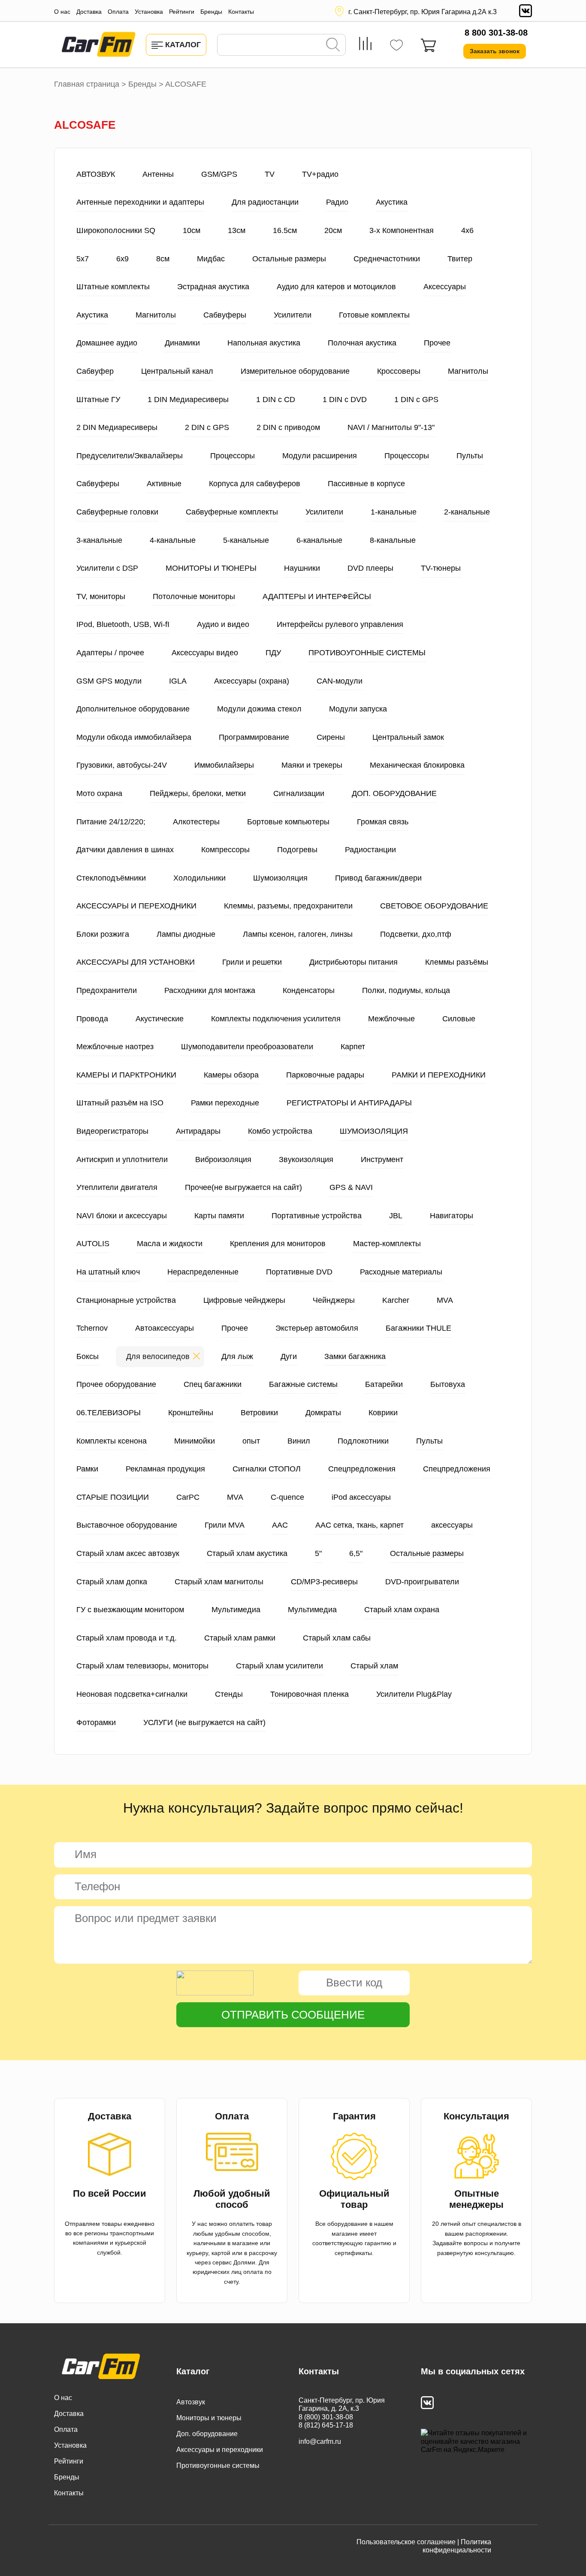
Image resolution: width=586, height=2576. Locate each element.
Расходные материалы (401, 1272)
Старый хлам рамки (240, 1638)
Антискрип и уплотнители (122, 1159)
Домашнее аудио (107, 343)
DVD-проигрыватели (422, 1582)
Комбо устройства (280, 1131)
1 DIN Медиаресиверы (188, 400)
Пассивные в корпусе (366, 484)
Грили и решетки (252, 962)
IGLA (178, 681)
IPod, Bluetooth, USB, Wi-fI (123, 624)
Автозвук (191, 2402)
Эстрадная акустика (213, 287)
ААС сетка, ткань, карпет (359, 1525)
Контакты (241, 12)
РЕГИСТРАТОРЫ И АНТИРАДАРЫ (349, 1103)
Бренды (211, 12)
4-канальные (173, 540)
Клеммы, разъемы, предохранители (288, 906)
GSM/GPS (219, 174)
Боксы (88, 1356)
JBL (396, 1216)
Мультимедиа (236, 1610)
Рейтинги (182, 12)
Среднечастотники (387, 259)
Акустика (392, 202)
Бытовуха (448, 1384)
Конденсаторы (309, 990)
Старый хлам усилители (279, 1666)
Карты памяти (219, 1216)
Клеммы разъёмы (457, 962)
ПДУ (273, 653)
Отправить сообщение (293, 2015)
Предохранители (107, 990)
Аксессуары (445, 287)
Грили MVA (225, 1525)
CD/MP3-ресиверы (324, 1582)
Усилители (293, 315)
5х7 (83, 259)
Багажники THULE (418, 1328)
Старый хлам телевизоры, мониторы (142, 1666)
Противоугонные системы (218, 2466)
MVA (445, 1300)
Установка (149, 12)
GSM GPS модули (109, 681)
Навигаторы (452, 1216)
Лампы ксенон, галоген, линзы (298, 934)
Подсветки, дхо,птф (416, 934)
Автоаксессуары (165, 1328)
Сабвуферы (225, 315)
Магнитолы (156, 315)
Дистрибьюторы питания (353, 962)
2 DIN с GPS (207, 427)
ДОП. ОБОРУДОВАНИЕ (394, 793)
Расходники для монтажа (210, 990)
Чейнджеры (334, 1300)
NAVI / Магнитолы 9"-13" (391, 427)
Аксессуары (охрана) (252, 681)
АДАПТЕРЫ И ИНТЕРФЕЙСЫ (317, 596)
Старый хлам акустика (247, 1553)
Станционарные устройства (126, 1300)
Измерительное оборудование (295, 371)
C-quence (287, 1497)
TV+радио (320, 174)
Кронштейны (191, 1413)
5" (318, 1553)
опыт (251, 1441)
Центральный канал (177, 371)
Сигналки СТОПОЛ (267, 1469)
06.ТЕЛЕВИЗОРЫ (109, 1413)
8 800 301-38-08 (496, 33)
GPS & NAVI (351, 1187)
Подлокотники (363, 1441)
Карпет (353, 1047)
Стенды (229, 1694)
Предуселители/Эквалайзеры (130, 456)
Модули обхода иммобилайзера (134, 737)
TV (270, 174)
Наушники (302, 568)
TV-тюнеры (441, 568)
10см (192, 230)
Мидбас (211, 259)
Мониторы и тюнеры (209, 2418)
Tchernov (92, 1328)
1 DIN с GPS (416, 400)
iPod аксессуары (361, 1497)
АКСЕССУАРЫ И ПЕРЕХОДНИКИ (136, 906)
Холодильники (199, 878)
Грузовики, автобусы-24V (122, 765)
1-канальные (394, 512)
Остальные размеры (289, 259)
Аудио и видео (223, 624)
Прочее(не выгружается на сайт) (243, 1187)
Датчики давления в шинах (125, 850)
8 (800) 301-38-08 (326, 2417)
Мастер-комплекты (387, 1244)
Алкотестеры (196, 822)
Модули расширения (320, 456)
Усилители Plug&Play (414, 1694)
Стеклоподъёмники (111, 878)
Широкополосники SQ (116, 230)
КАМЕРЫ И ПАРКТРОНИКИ (126, 1075)
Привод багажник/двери (378, 878)
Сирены (331, 737)
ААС (280, 1525)
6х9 (122, 259)
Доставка (89, 12)
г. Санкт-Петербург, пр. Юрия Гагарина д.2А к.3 (423, 12)
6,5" (356, 1553)
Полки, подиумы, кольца (406, 990)
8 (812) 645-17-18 (326, 2425)
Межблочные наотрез (115, 1047)
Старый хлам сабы (337, 1638)
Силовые (459, 1019)
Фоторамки (96, 1722)
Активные (164, 484)
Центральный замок (408, 737)
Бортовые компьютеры (288, 822)
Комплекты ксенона (112, 1441)
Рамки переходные (225, 1103)
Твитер (460, 259)
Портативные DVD (299, 1272)
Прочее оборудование (116, 1384)
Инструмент (382, 1159)
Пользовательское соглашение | (408, 2542)
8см (163, 259)
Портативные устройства (317, 1216)
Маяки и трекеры (312, 765)
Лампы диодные (186, 934)
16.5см (285, 230)
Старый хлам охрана (402, 1610)
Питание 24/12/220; (111, 822)
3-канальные (99, 540)
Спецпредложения (362, 1469)
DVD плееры (370, 568)
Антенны (158, 174)
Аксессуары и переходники (220, 2450)
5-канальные (246, 540)
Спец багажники (213, 1384)
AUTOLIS (93, 1244)
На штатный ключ (108, 1272)
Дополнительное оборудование (133, 709)
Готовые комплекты (374, 315)
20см (333, 230)
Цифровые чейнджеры (244, 1300)
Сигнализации (299, 793)
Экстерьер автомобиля (317, 1328)
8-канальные (393, 540)
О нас (62, 12)
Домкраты (323, 1413)
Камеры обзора (231, 1075)
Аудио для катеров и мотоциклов (336, 287)
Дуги (289, 1356)
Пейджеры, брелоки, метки (198, 793)
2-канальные (467, 512)
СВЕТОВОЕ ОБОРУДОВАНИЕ (434, 906)
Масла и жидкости (170, 1244)
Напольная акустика (264, 343)
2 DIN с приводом (288, 427)
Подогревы (297, 850)
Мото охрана (99, 793)
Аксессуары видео (205, 653)
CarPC (188, 1497)
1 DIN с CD (276, 400)
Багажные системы (303, 1384)
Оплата (118, 12)
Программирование (254, 737)
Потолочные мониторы (194, 596)
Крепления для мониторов (278, 1244)
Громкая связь (383, 822)
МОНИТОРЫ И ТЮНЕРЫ (211, 568)
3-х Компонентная (402, 230)
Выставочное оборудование (127, 1525)
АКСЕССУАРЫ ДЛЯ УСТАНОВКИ (136, 962)
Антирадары (198, 1131)
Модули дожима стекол (259, 709)
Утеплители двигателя (117, 1187)
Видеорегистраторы (112, 1131)
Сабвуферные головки (117, 512)
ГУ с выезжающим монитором (130, 1610)
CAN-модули (340, 681)
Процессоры (233, 456)
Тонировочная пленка (310, 1694)
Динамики (182, 343)
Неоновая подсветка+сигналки (132, 1694)
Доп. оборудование (207, 2434)
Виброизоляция (223, 1159)
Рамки (87, 1469)
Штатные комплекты (113, 287)
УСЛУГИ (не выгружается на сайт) (204, 1722)
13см (237, 230)
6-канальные (319, 540)
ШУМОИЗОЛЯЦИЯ (374, 1131)
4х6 (467, 230)
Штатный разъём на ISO (120, 1103)
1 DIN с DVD (345, 400)
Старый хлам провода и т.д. (127, 1638)
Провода (92, 1019)
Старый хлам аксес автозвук (128, 1553)
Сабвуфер (95, 371)
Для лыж (237, 1356)
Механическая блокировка (417, 765)
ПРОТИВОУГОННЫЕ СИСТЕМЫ (367, 653)
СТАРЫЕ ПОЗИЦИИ (113, 1497)
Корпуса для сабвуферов (255, 484)
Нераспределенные (203, 1272)
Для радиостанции (265, 202)
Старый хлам (374, 1666)
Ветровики (259, 1413)
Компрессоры (225, 850)
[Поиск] (333, 45)
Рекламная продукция (165, 1469)
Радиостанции (370, 850)
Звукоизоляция (306, 1159)
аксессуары (452, 1525)
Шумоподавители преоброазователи (247, 1047)
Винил (299, 1441)
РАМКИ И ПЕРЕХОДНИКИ (439, 1075)
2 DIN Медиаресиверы (117, 427)
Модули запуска (358, 709)
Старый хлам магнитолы (219, 1582)
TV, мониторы (101, 596)
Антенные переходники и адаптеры (140, 202)
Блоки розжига (103, 934)
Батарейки (384, 1384)
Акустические (160, 1019)
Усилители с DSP (107, 568)
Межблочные (391, 1019)
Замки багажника (355, 1356)
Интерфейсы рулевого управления (340, 624)
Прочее (437, 343)
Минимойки (195, 1441)
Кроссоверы (399, 371)
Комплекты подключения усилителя (276, 1019)
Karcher (396, 1300)
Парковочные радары (325, 1075)
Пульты (470, 456)
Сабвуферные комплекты (232, 512)
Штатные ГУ (98, 400)
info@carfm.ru (320, 2441)
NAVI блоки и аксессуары (122, 1216)
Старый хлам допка (112, 1582)
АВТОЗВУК (96, 174)
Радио (337, 202)
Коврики (383, 1413)
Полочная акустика (362, 343)
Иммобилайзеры (224, 765)
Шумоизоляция (280, 878)
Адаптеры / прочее (110, 653)
